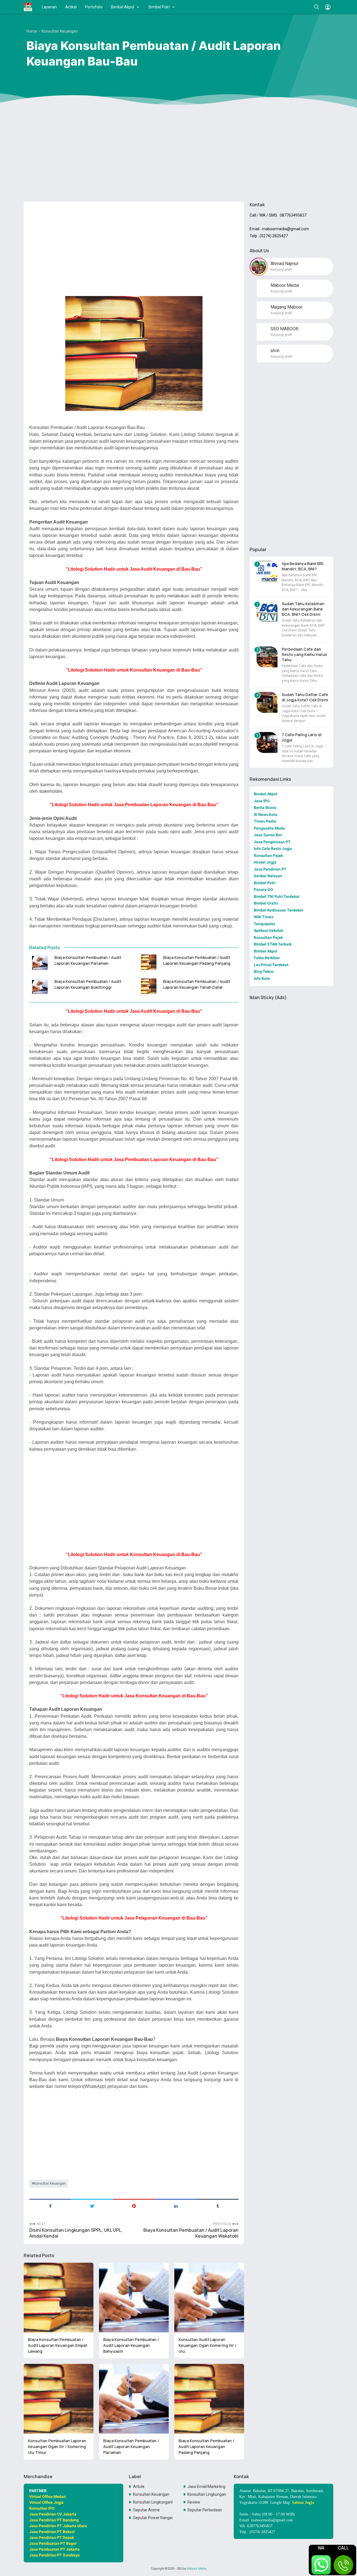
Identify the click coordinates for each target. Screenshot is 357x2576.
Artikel (71, 7)
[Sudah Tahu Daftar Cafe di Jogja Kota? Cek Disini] (267, 702)
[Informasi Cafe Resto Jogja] (28, 7)
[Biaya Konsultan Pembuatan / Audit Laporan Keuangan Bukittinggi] (40, 986)
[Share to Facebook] (50, 2206)
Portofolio (94, 7)
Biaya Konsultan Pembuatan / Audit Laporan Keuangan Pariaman (88, 960)
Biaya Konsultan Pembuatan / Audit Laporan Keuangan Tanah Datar (197, 984)
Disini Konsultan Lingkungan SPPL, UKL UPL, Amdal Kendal (76, 2233)
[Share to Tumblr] (218, 2206)
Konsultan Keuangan (50, 2184)
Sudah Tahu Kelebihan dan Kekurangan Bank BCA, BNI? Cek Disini (303, 609)
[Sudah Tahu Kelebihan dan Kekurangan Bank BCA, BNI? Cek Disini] (267, 611)
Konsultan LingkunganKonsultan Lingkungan (153, 2502)
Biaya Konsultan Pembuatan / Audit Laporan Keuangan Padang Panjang (197, 960)
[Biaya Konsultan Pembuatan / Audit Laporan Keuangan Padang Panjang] (149, 962)
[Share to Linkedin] (176, 2206)
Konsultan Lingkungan (207, 2494)
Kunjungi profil (281, 270)
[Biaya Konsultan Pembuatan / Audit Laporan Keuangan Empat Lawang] (59, 2298)
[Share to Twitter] (92, 2206)
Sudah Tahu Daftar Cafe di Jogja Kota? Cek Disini (305, 697)
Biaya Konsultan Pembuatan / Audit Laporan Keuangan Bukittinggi (88, 984)
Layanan (49, 7)
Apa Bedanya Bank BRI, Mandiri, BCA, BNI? (303, 566)
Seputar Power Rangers (153, 2518)
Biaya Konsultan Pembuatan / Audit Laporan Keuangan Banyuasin (131, 2345)
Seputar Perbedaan (205, 2510)
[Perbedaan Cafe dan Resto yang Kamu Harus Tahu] (267, 657)
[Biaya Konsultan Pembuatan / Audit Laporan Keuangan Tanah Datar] (149, 986)
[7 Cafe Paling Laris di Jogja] (267, 742)
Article (139, 2487)
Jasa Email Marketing (206, 2487)
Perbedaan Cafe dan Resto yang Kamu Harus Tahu (304, 654)
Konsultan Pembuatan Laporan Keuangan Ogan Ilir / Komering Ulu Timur (57, 2447)
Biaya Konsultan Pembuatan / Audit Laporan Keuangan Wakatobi (191, 2233)
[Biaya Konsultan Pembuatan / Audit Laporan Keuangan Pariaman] (40, 962)
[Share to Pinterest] (134, 2206)
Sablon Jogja (303, 2503)
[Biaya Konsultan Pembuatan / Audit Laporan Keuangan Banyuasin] (134, 2298)
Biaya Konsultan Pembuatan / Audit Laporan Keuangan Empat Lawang (57, 2345)
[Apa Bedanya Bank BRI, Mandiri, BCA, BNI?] (267, 571)
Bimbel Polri (159, 7)
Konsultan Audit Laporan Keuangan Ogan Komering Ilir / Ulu (208, 2345)
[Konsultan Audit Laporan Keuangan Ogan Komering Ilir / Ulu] (209, 2298)
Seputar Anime (146, 2510)
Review (194, 2502)
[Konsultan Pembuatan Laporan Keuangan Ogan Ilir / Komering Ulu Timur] (59, 2399)
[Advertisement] (178, 154)
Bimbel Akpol (123, 7)
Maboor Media (197, 2568)
